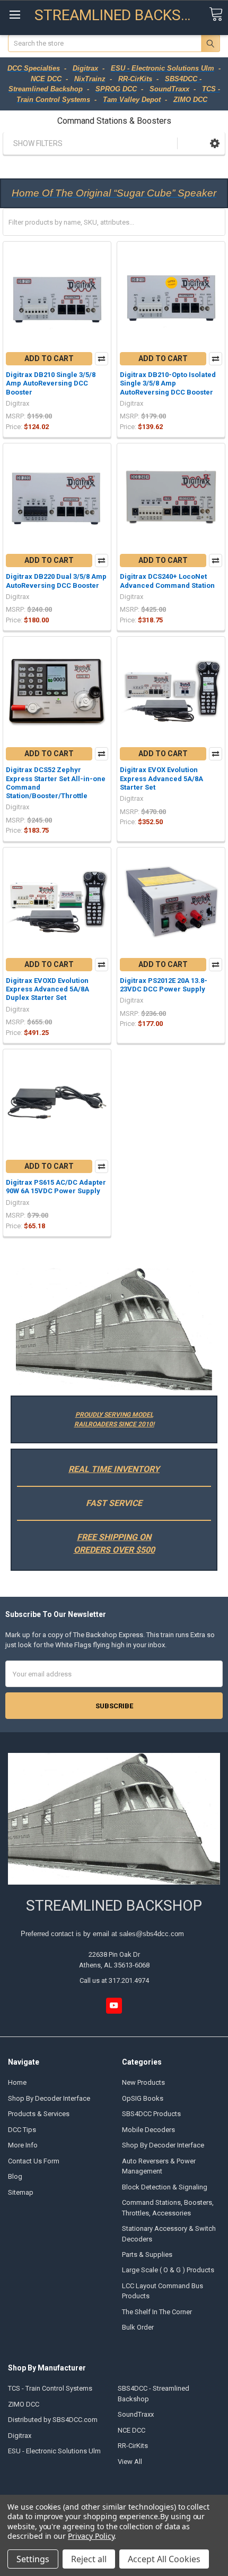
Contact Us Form (34, 2161)
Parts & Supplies (147, 2254)
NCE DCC (131, 2430)
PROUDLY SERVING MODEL (114, 1415)
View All (130, 2462)
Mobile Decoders (148, 2130)
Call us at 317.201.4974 (114, 1980)
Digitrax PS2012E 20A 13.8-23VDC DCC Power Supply (164, 985)
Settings (33, 2559)
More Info (23, 2145)
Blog (15, 2176)
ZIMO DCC (24, 2404)
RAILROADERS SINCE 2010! (114, 1424)
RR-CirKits (133, 2446)
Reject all (89, 2559)
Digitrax (20, 2436)
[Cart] (216, 15)
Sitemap (21, 2192)
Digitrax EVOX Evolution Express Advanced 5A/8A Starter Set (161, 778)
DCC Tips (22, 2130)
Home (17, 2082)
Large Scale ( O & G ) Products (168, 2270)
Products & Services (39, 2114)
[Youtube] (114, 2005)
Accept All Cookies (164, 2559)
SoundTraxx (136, 2414)
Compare (102, 359)
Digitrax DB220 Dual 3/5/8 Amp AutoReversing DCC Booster (56, 581)
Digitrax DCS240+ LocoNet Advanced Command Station (167, 581)
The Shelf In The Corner (157, 2312)
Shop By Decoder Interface (49, 2098)
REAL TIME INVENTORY (114, 1469)
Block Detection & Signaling (165, 2187)
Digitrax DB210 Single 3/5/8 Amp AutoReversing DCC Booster (51, 383)
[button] (215, 143)
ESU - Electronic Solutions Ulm (54, 2451)
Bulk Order (138, 2327)
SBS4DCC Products (151, 2114)
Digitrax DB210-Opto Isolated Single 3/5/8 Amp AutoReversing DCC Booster (168, 383)
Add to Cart (49, 358)
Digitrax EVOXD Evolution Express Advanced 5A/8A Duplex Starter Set (47, 989)
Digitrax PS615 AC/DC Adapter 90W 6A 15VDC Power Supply (56, 1187)
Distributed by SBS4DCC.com (53, 2420)
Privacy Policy (91, 2536)
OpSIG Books (143, 2098)
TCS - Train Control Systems (50, 2388)
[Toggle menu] (15, 15)
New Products (143, 2082)
